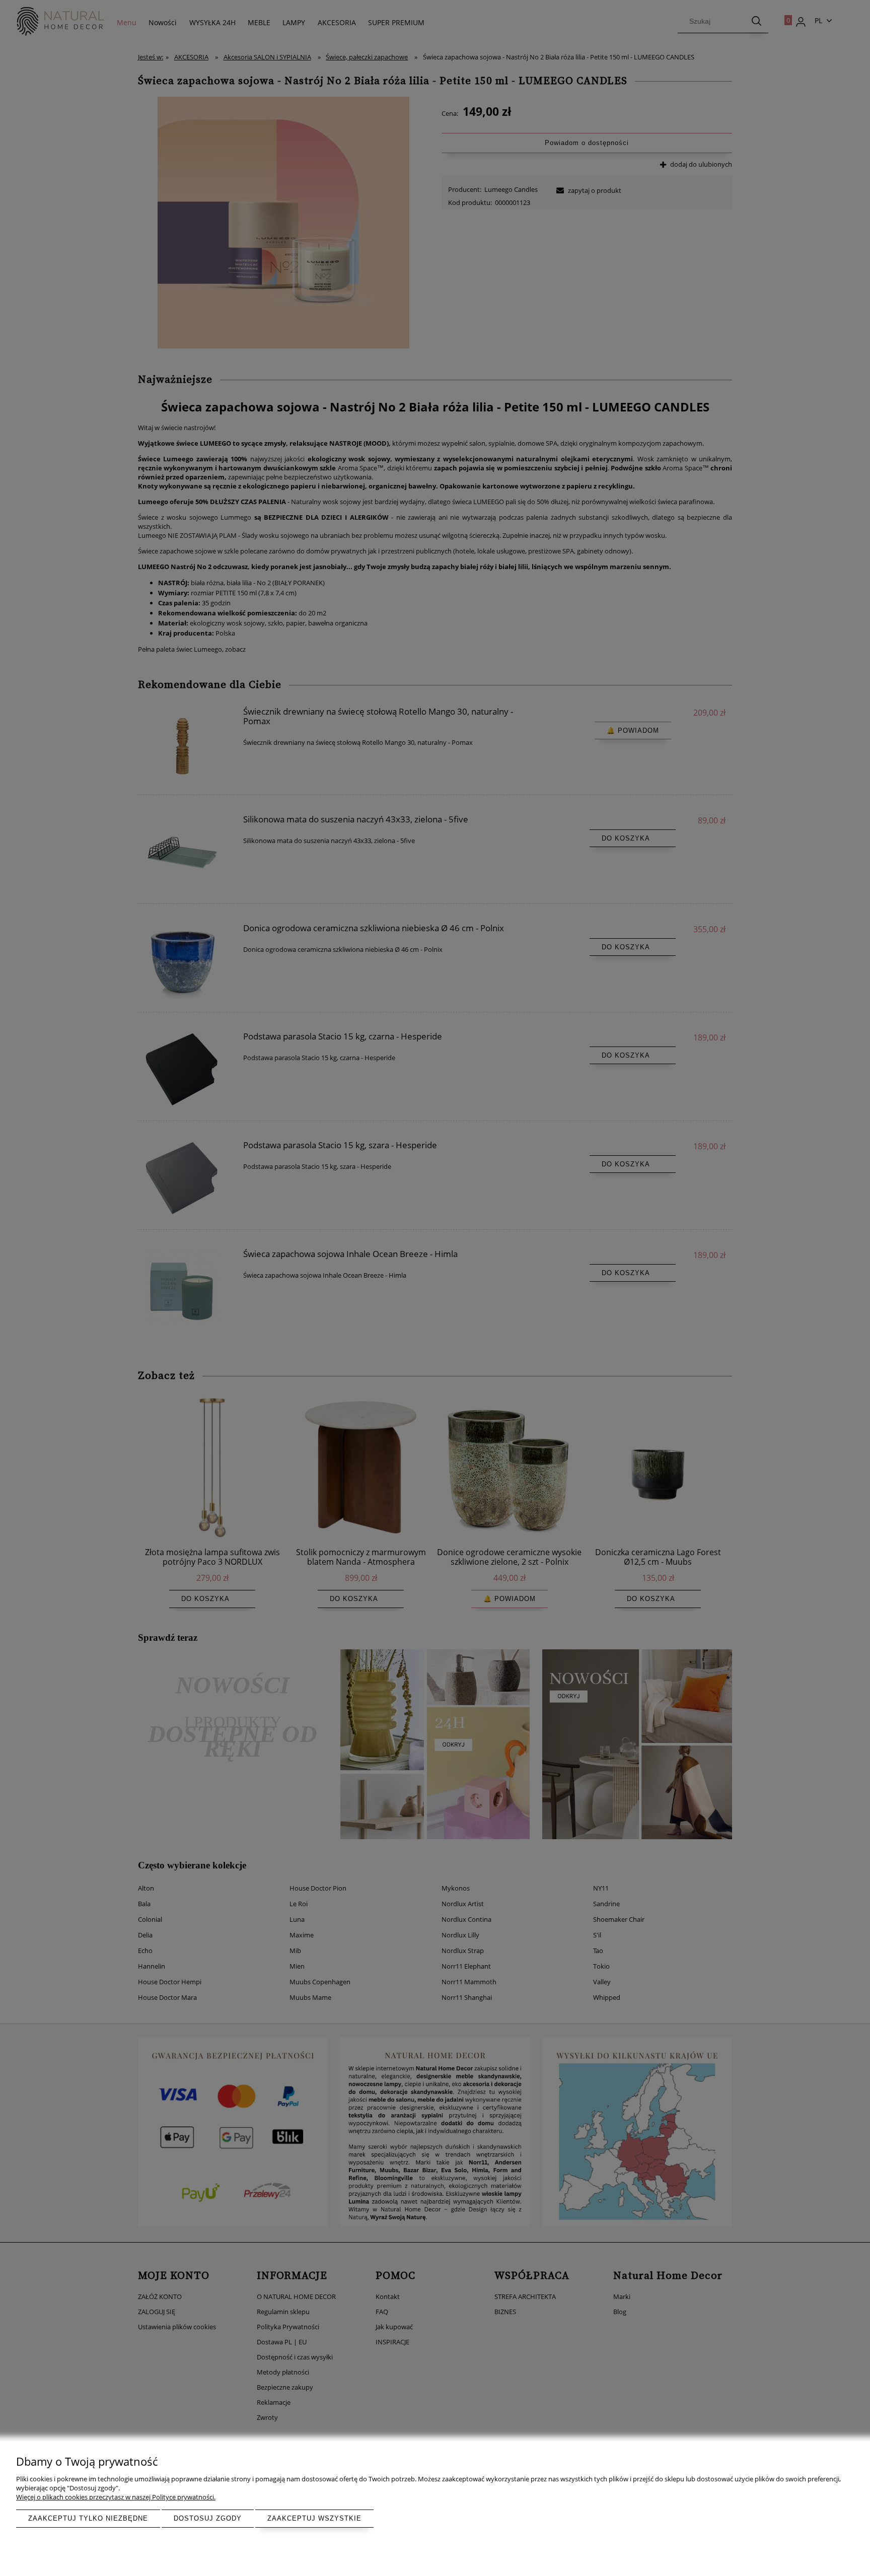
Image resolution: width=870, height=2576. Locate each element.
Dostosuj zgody (208, 2518)
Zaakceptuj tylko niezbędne (88, 2518)
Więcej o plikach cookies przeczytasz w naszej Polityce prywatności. (116, 2497)
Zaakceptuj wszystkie (314, 2518)
